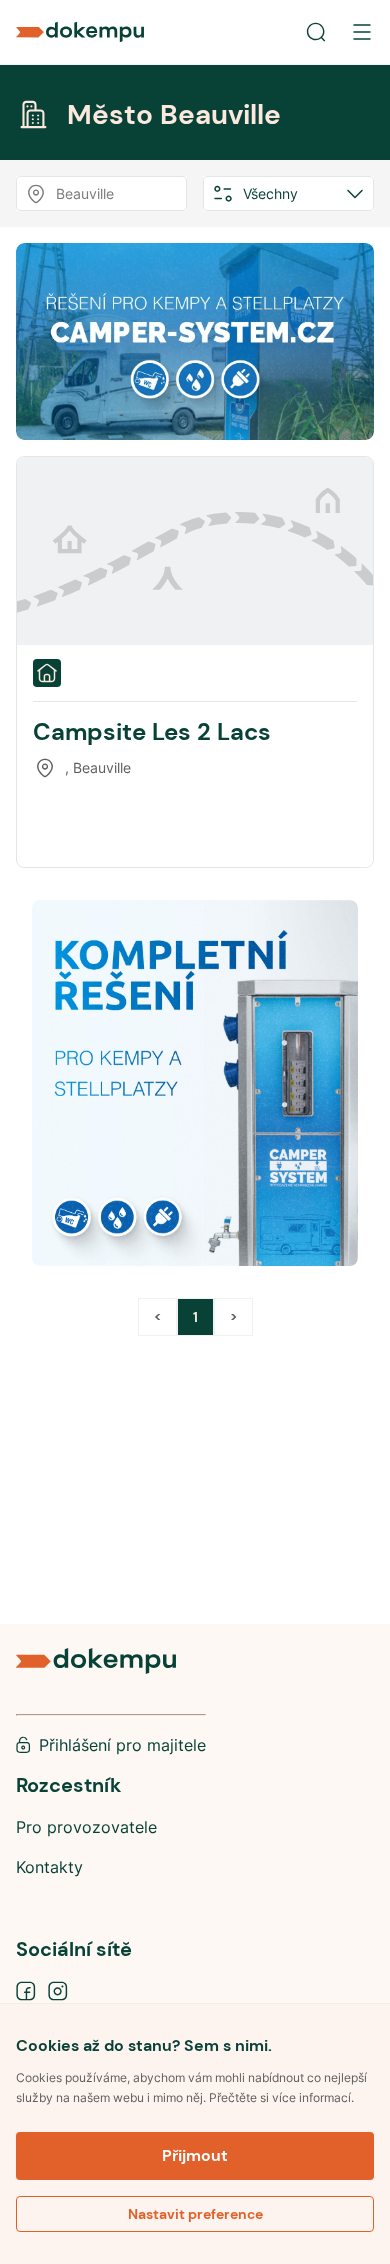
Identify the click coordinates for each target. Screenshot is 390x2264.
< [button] (157, 1317)
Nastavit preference (195, 2214)
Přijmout (195, 2155)
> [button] (233, 1317)
